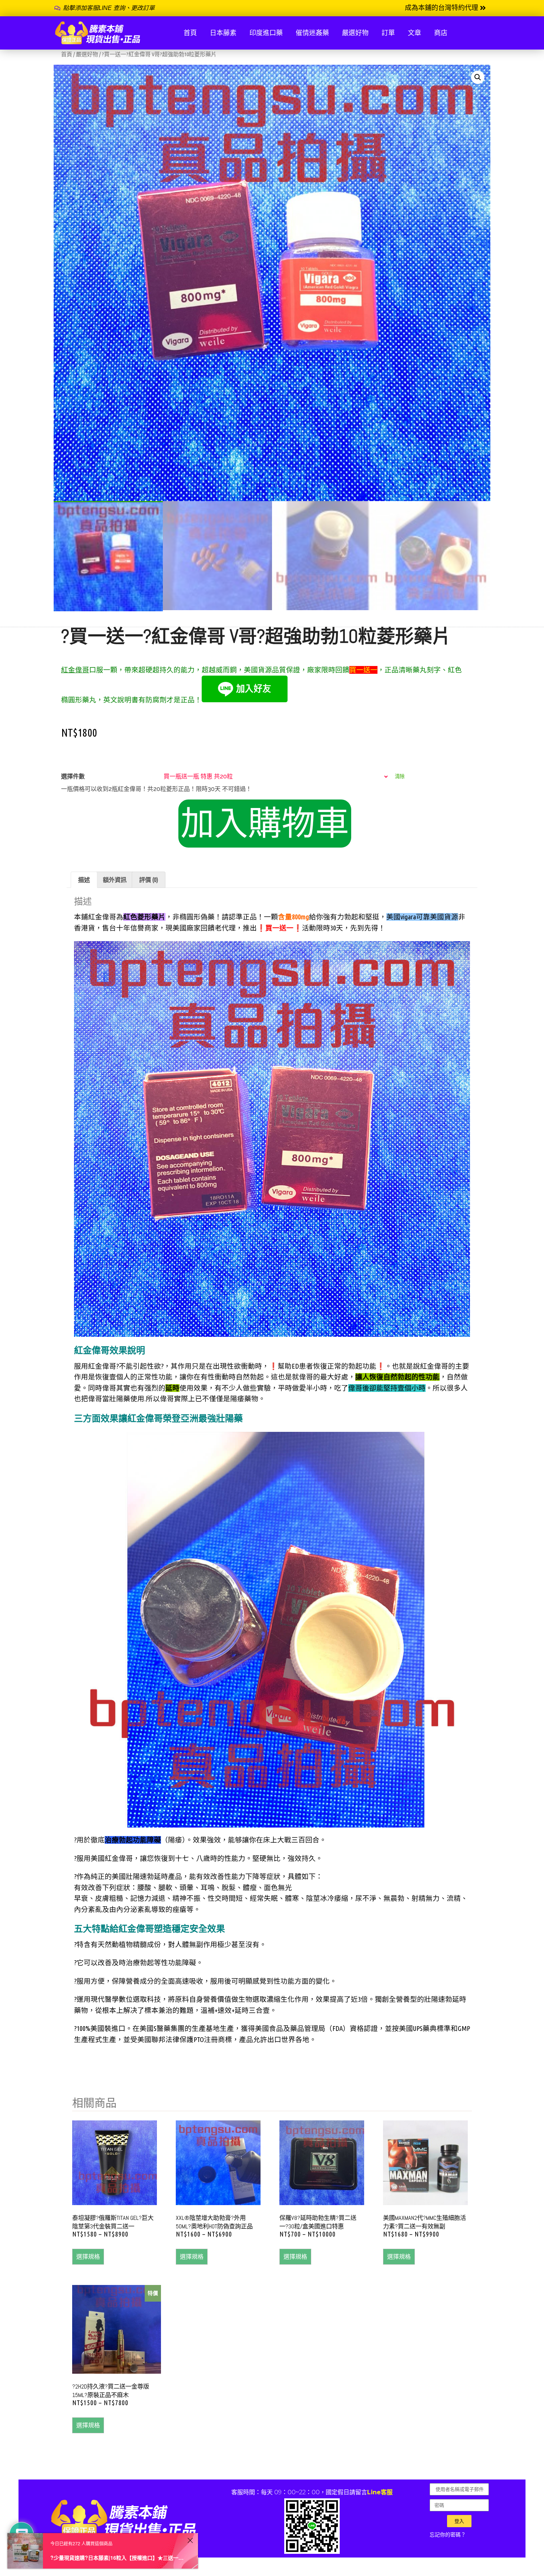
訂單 (388, 33)
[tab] (84, 880)
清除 (400, 776)
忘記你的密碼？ (448, 2535)
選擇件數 (73, 777)
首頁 (190, 33)
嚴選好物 (355, 33)
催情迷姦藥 (312, 33)
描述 (84, 880)
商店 (441, 33)
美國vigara (401, 917)
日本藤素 (223, 33)
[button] (445, 8)
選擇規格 (88, 2256)
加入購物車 (265, 824)
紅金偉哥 (75, 670)
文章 (414, 33)
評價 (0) (149, 880)
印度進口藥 (266, 33)
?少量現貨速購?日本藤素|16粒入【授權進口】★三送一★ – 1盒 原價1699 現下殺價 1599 (118, 2558)
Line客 (377, 2492)
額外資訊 (115, 880)
